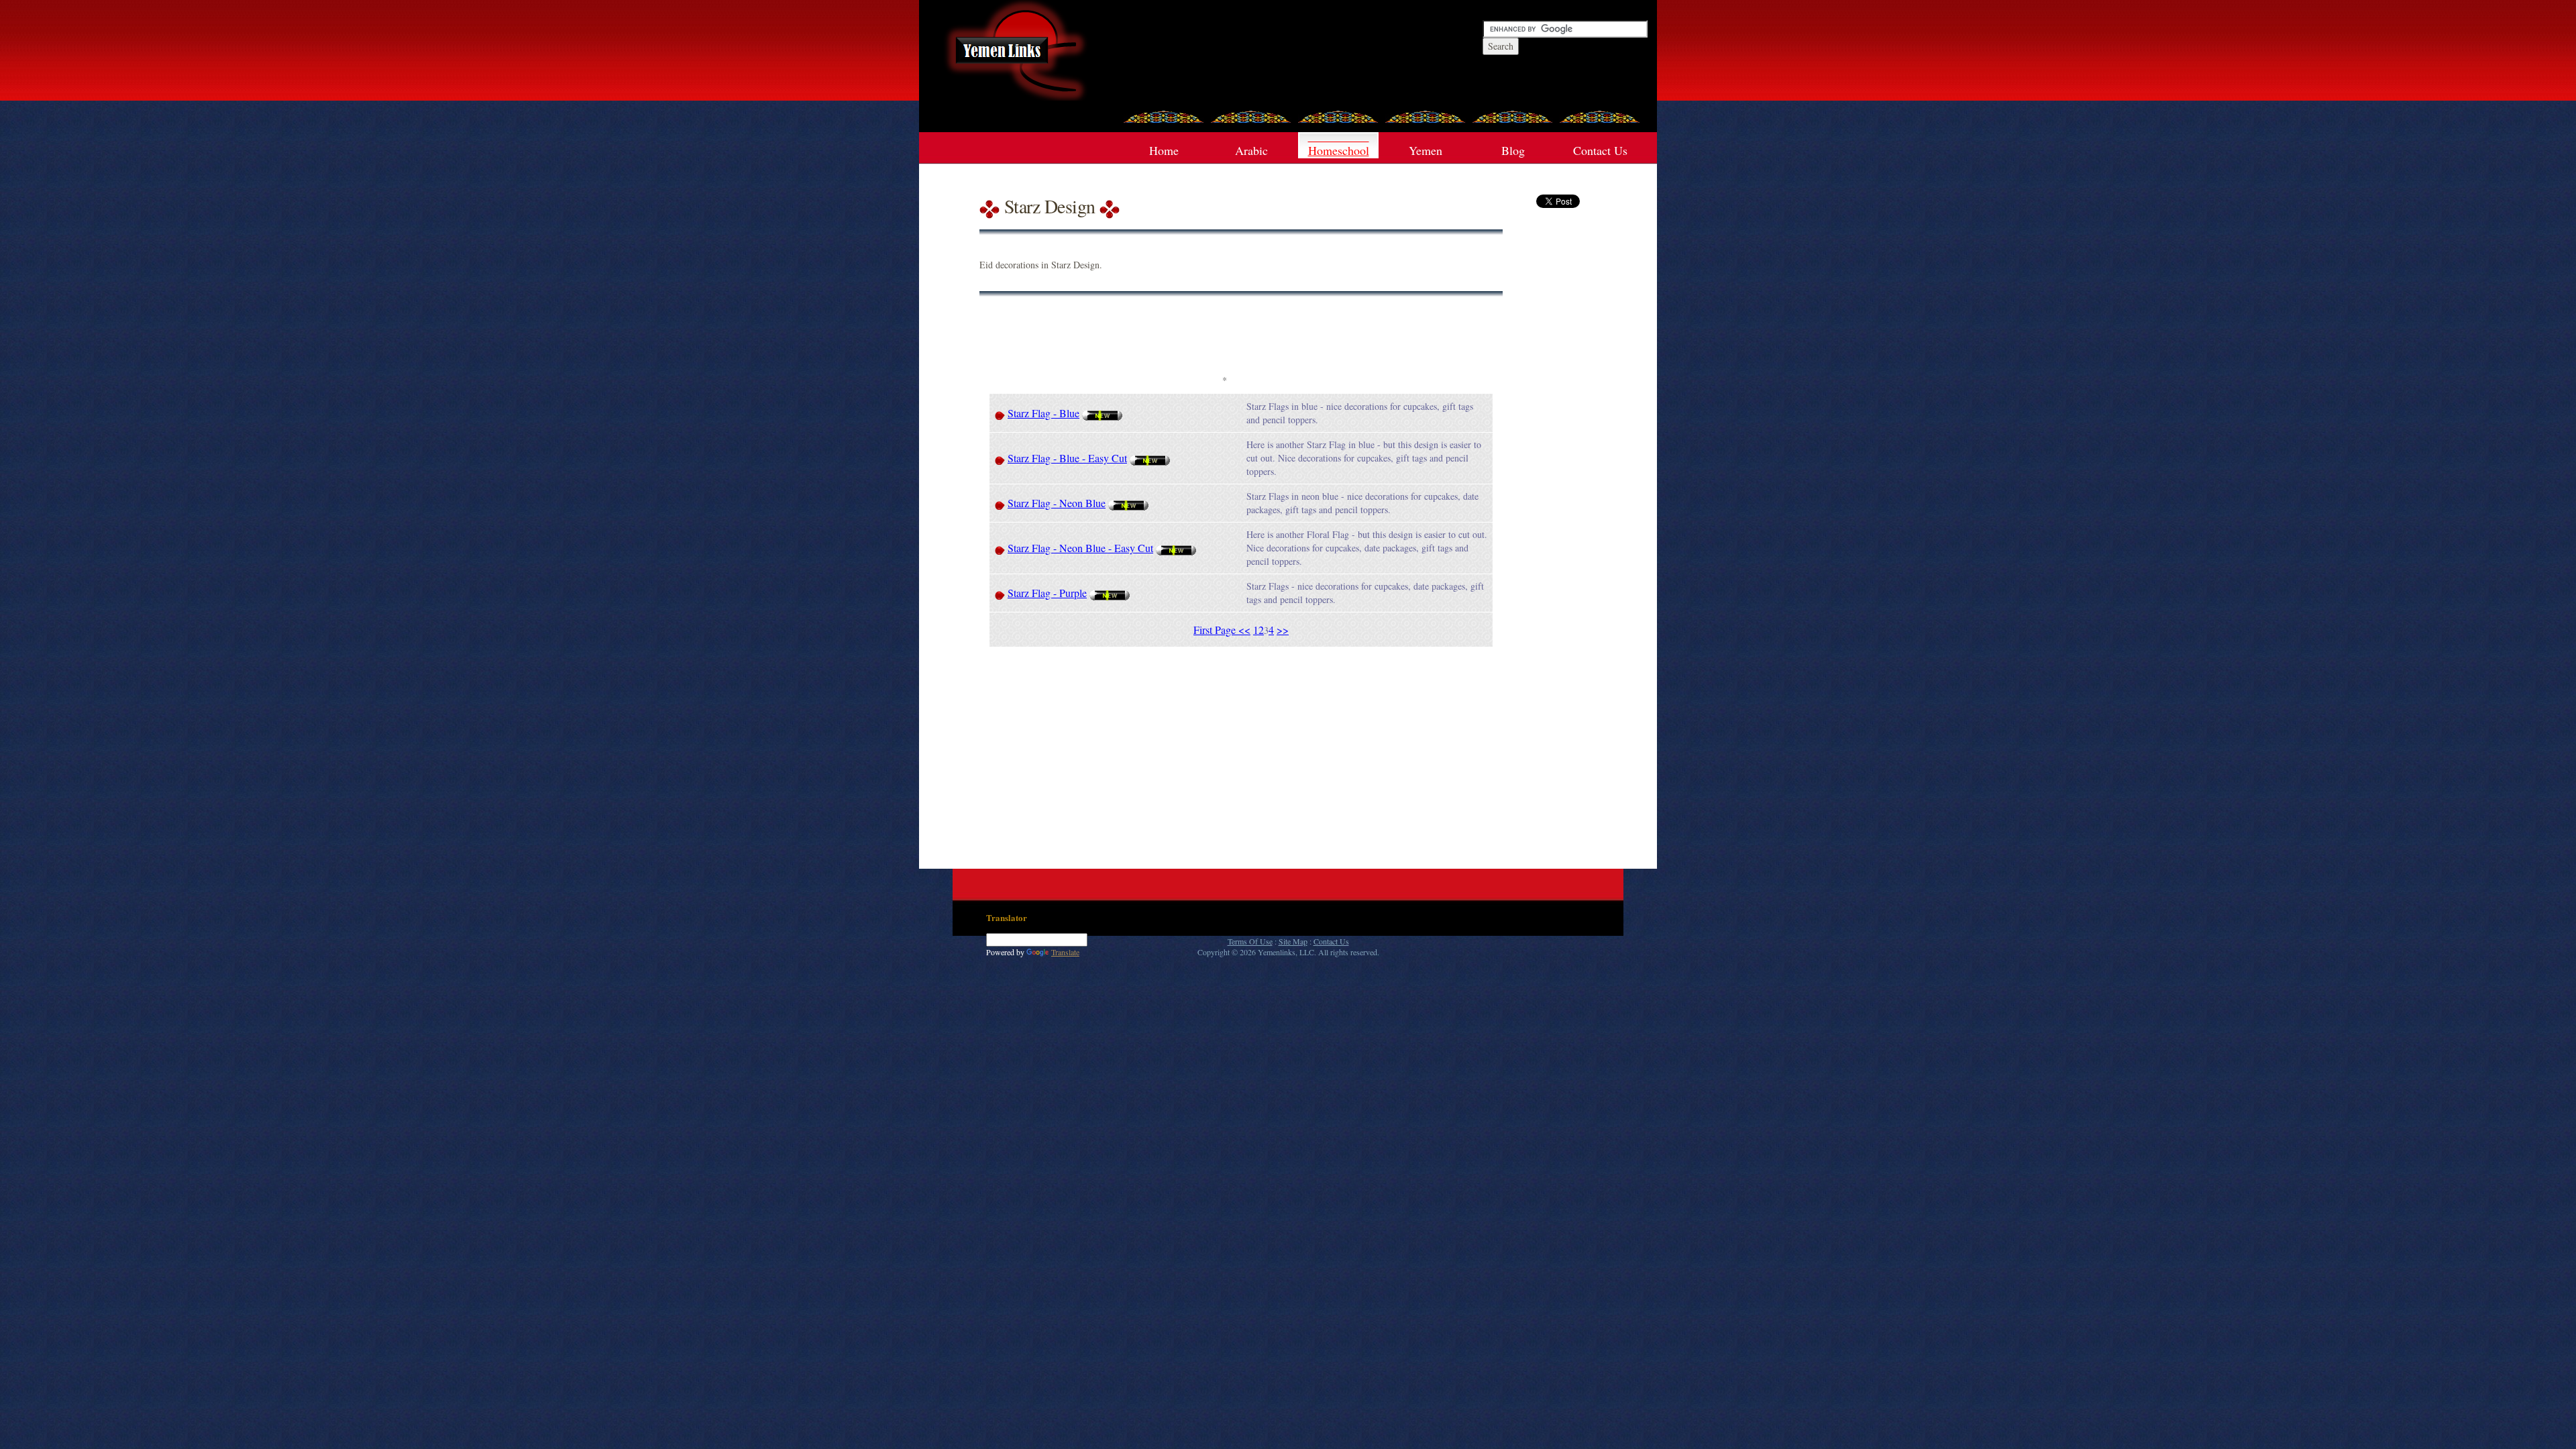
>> (1283, 630)
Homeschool (1339, 150)
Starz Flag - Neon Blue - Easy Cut (1080, 548)
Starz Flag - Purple (1047, 593)
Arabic (1251, 150)
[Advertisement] (1224, 340)
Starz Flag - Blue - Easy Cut (1067, 458)
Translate (1065, 952)
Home (1164, 150)
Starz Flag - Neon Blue (1057, 503)
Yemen (1426, 150)
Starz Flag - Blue (1043, 413)
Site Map (1293, 941)
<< (1244, 630)
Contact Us (1600, 150)
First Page (1216, 630)
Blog (1513, 150)
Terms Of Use (1250, 941)
